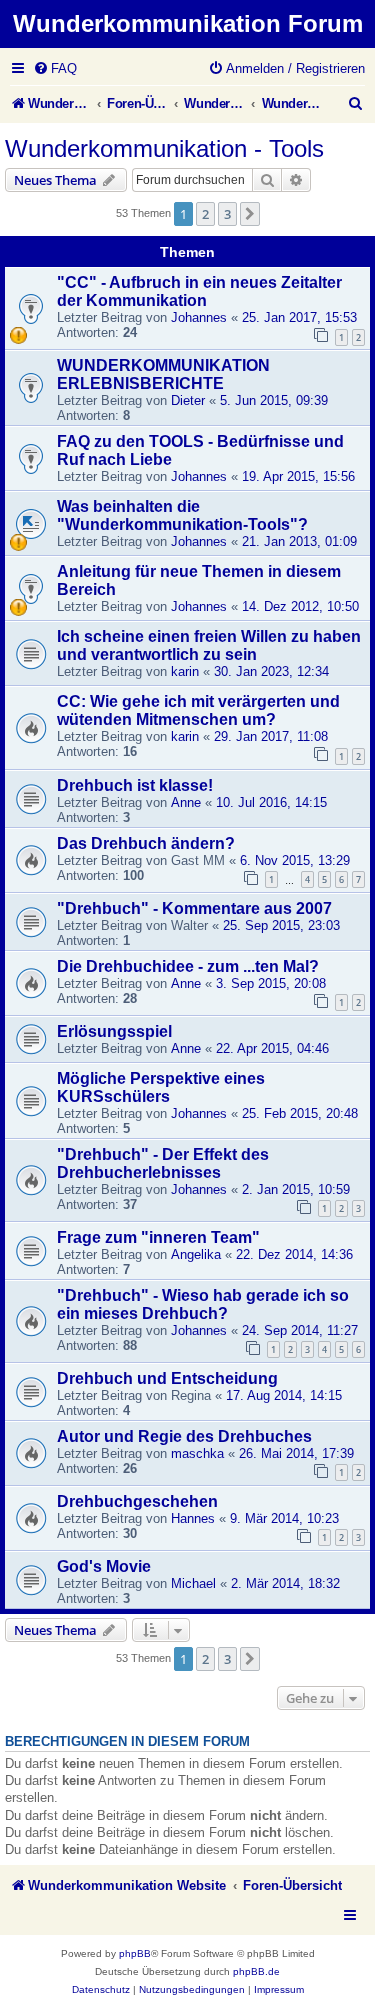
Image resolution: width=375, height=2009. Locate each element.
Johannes (199, 317)
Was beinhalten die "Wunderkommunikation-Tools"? (182, 515)
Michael (193, 1583)
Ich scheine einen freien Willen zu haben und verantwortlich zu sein (209, 645)
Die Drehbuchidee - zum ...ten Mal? (188, 966)
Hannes (193, 1518)
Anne (186, 802)
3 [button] (227, 214)
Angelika (196, 1254)
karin (185, 671)
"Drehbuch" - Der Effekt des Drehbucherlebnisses (163, 1163)
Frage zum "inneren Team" (158, 1237)
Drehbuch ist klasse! (135, 785)
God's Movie (104, 1566)
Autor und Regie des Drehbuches (184, 1436)
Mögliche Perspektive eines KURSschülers (161, 1087)
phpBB (135, 1953)
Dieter (188, 400)
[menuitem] (55, 68)
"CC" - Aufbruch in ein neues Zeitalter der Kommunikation (199, 291)
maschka (197, 1453)
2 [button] (205, 214)
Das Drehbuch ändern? (146, 843)
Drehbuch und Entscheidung (167, 1378)
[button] (250, 214)
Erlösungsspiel (114, 1031)
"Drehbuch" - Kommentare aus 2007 (194, 908)
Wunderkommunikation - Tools (164, 148)
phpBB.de (256, 1971)
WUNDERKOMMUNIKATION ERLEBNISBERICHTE (163, 374)
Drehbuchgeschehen (137, 1501)
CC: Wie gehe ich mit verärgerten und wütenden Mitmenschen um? (198, 710)
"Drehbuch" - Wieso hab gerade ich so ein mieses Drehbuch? (203, 1304)
